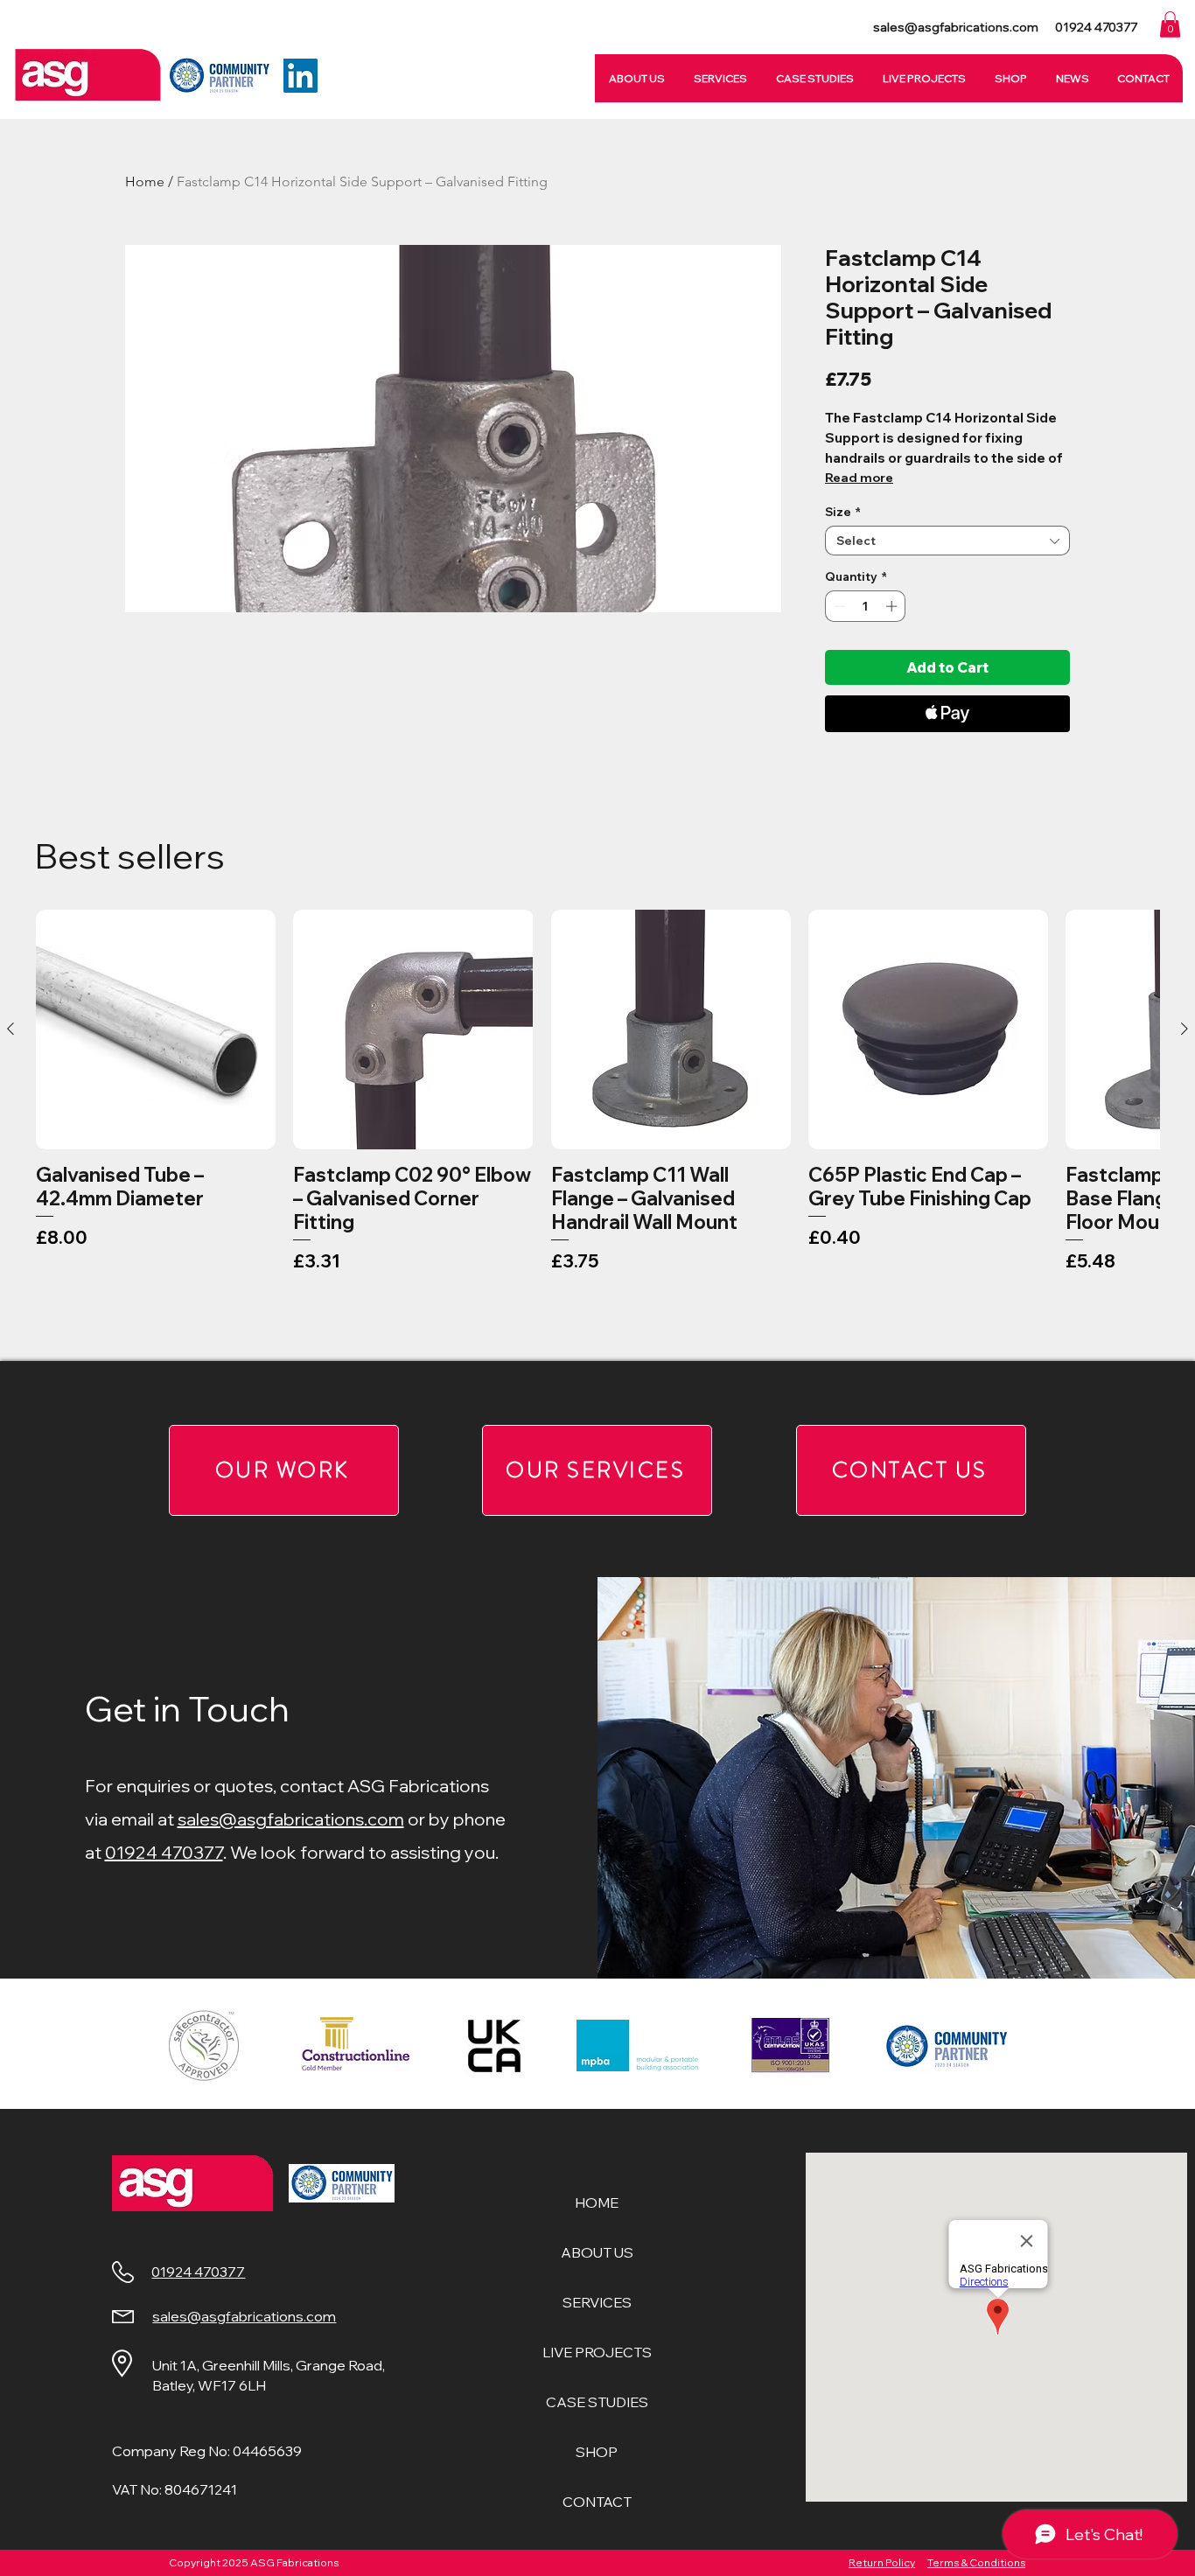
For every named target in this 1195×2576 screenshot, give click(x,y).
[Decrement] (838, 606)
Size (843, 512)
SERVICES (597, 2302)
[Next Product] (1185, 1029)
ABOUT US (597, 2252)
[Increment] (893, 606)
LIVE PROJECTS (597, 2352)
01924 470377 (164, 1852)
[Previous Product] (10, 1029)
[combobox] (947, 541)
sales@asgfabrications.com (291, 1819)
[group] (597, 1128)
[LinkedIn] (300, 76)
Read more (859, 478)
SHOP (597, 2452)
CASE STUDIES (597, 2402)
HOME (597, 2203)
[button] (1170, 24)
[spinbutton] (866, 606)
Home (145, 182)
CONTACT (597, 2502)
